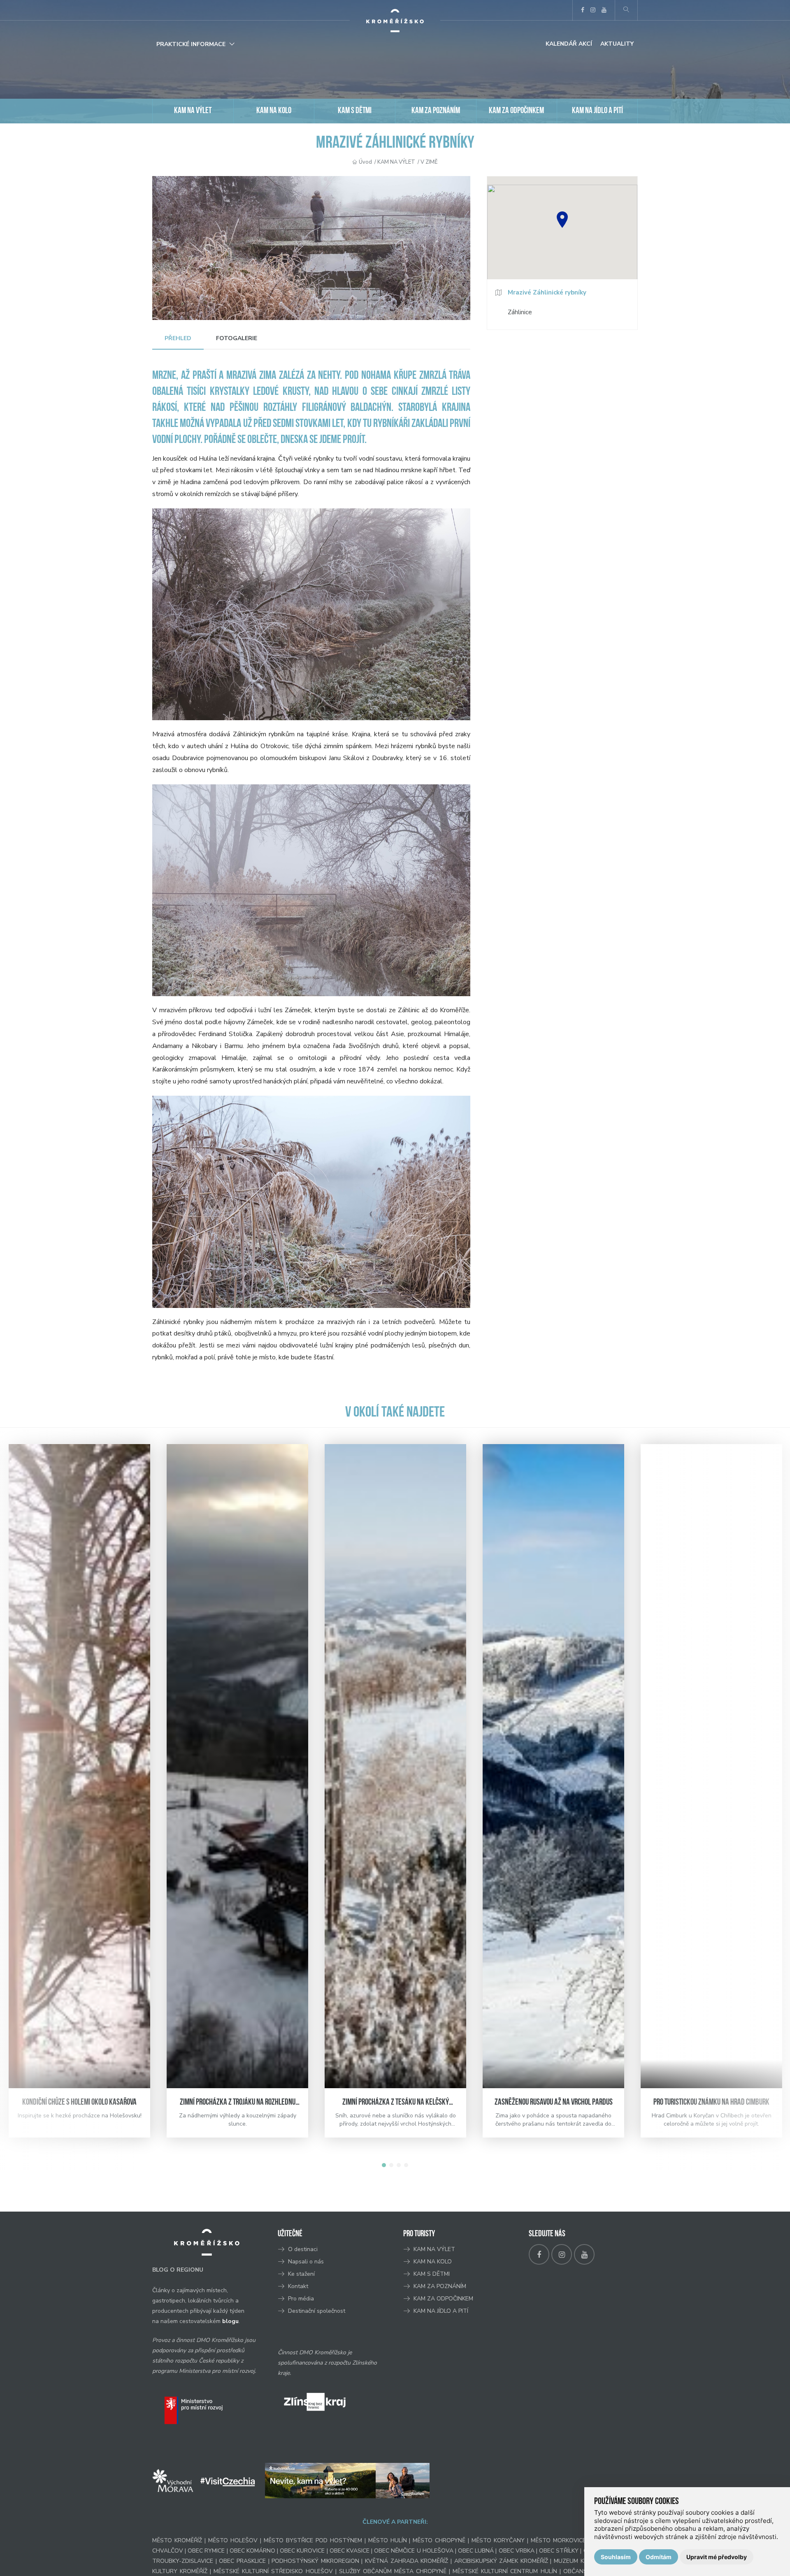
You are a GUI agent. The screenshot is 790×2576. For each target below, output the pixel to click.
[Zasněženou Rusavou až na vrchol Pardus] (553, 1766)
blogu (230, 2321)
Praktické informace (191, 44)
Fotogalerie (237, 338)
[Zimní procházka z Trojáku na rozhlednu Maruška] (237, 1766)
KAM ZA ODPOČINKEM (516, 111)
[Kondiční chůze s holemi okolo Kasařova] (79, 1766)
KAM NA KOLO (274, 111)
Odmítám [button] (659, 2557)
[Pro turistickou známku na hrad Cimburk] (711, 1766)
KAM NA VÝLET (193, 111)
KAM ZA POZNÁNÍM (436, 111)
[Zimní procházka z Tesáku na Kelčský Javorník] (395, 1766)
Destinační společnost (317, 2311)
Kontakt (299, 2286)
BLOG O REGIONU (178, 2270)
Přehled (178, 338)
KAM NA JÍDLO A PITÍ (597, 111)
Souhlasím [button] (616, 2557)
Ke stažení (301, 2274)
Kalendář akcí (569, 44)
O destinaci (303, 2249)
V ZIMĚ (429, 162)
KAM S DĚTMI (355, 111)
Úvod (365, 162)
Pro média (301, 2299)
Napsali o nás (306, 2262)
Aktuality (617, 44)
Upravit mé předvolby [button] (717, 2557)
